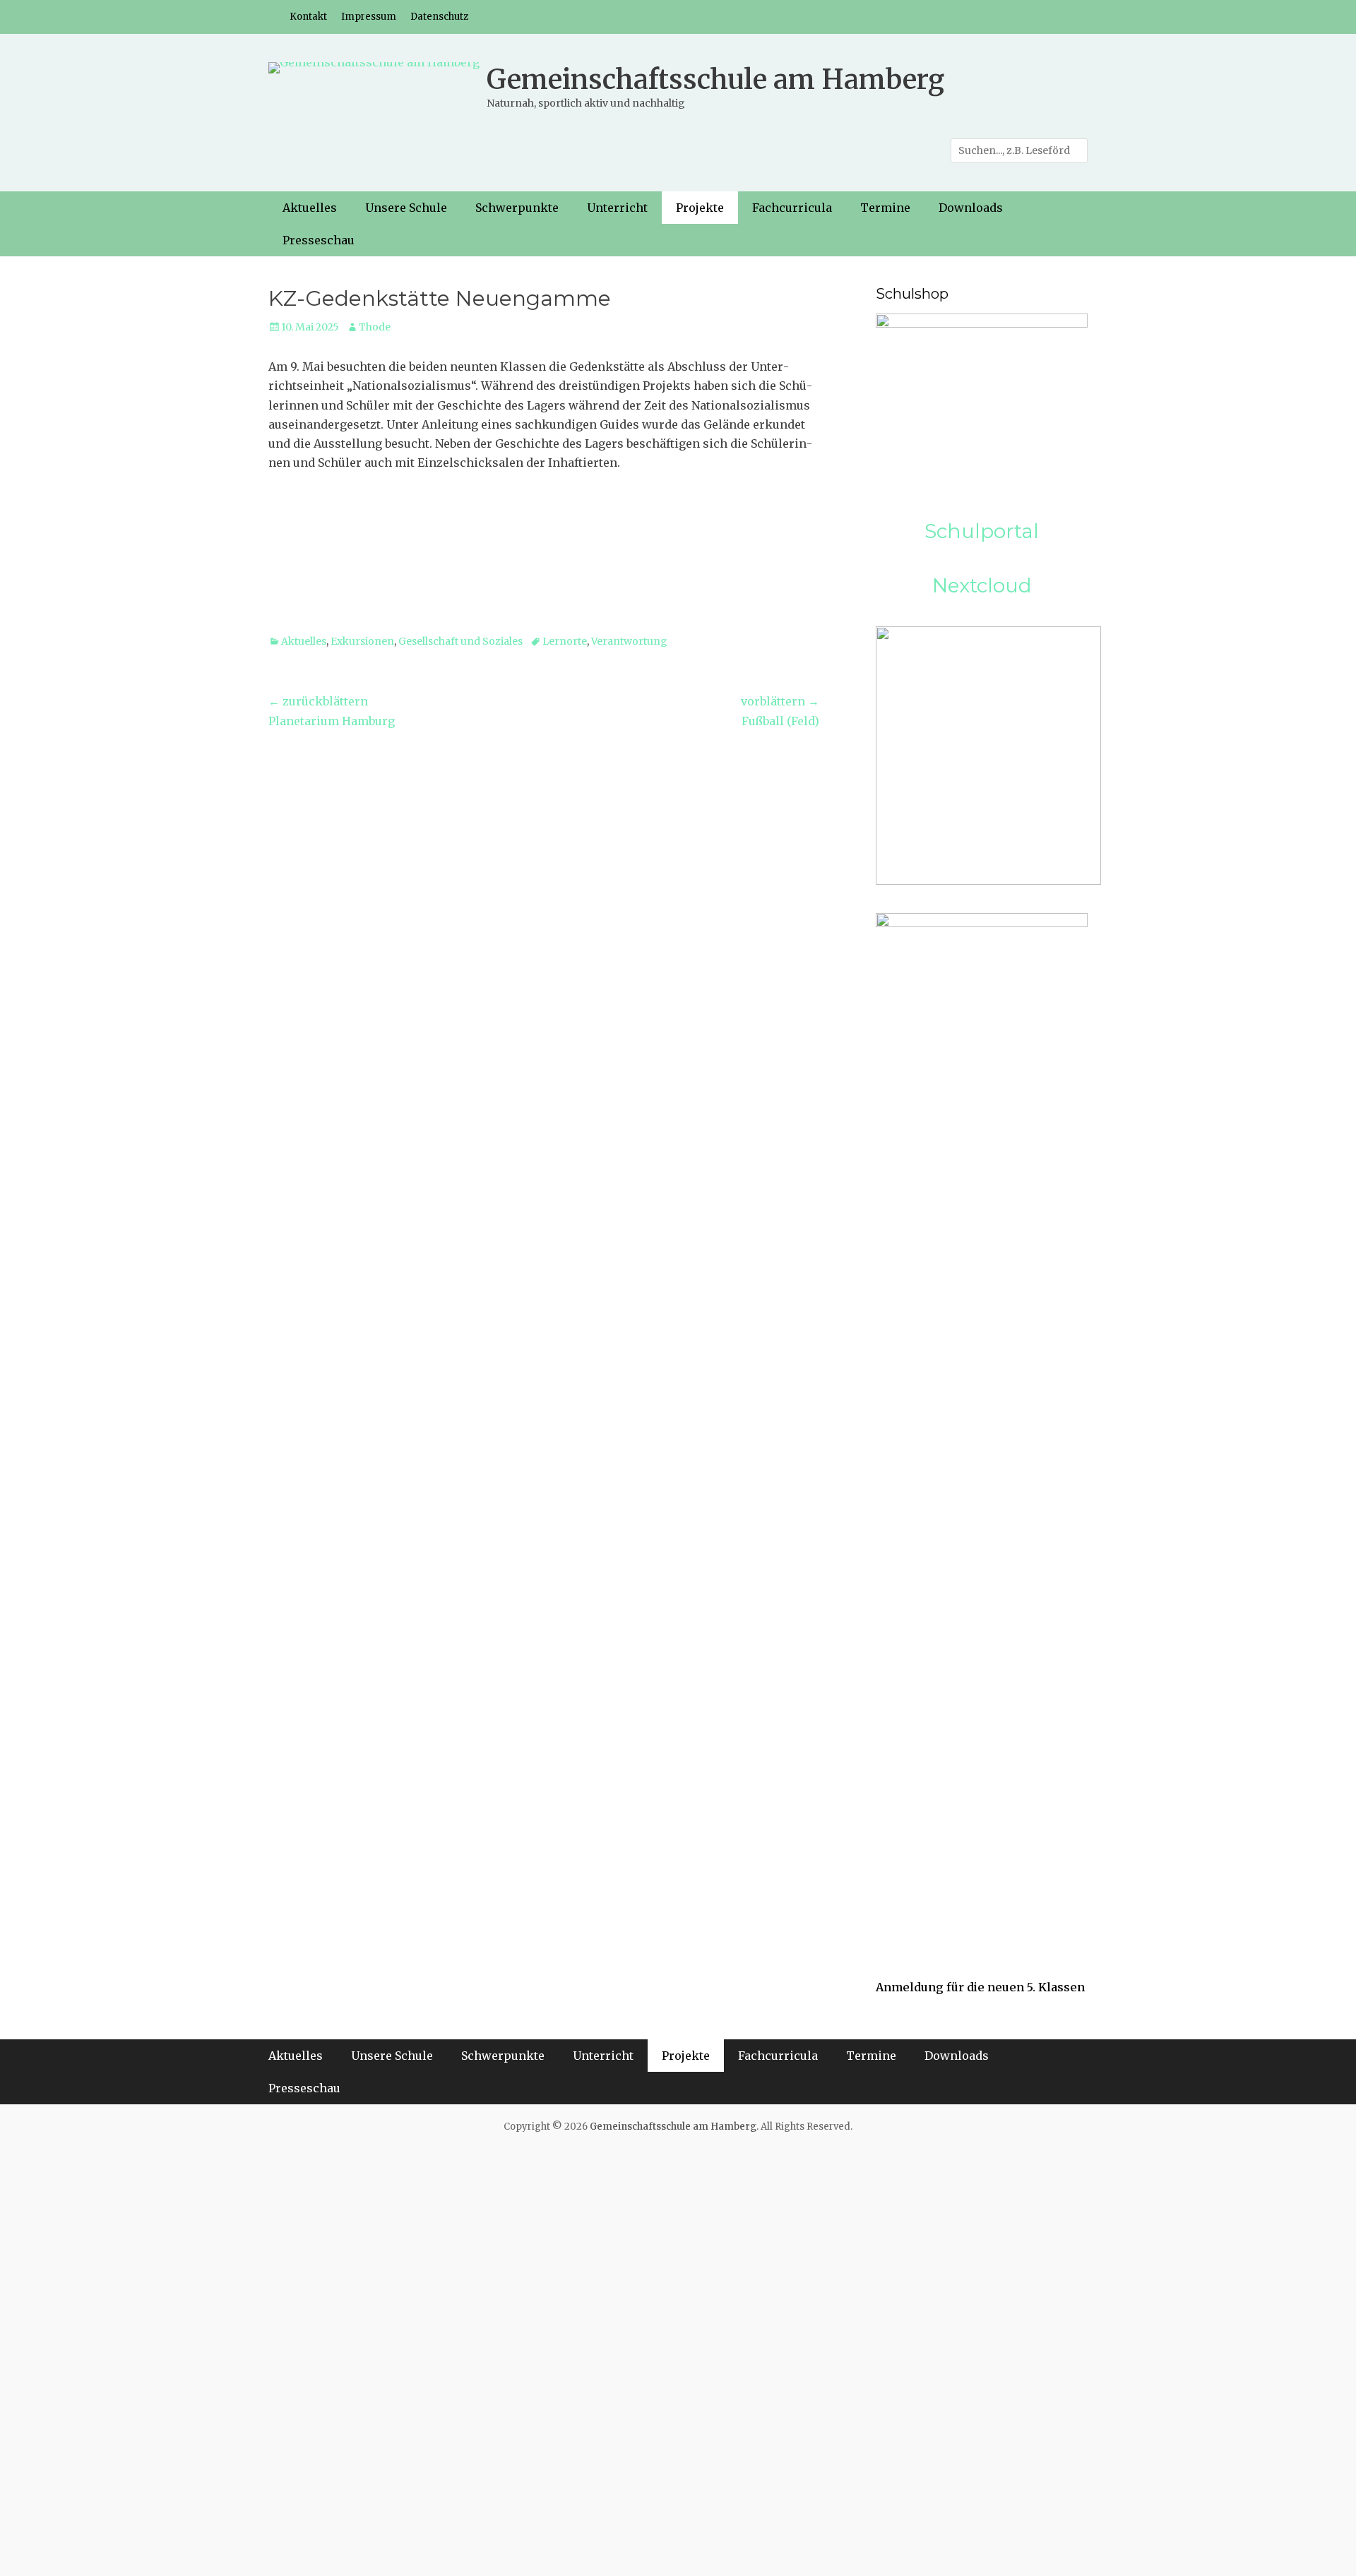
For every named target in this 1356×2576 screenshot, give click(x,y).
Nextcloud (982, 585)
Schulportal (982, 531)
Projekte (700, 208)
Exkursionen (362, 641)
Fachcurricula (792, 208)
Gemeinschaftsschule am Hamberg (715, 79)
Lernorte (565, 641)
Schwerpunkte (517, 208)
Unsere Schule (406, 208)
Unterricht (617, 208)
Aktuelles (310, 208)
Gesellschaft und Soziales (460, 641)
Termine (885, 208)
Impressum (369, 17)
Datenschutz (439, 17)
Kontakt (308, 17)
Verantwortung (629, 641)
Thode (375, 327)
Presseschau (319, 240)
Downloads (971, 208)
